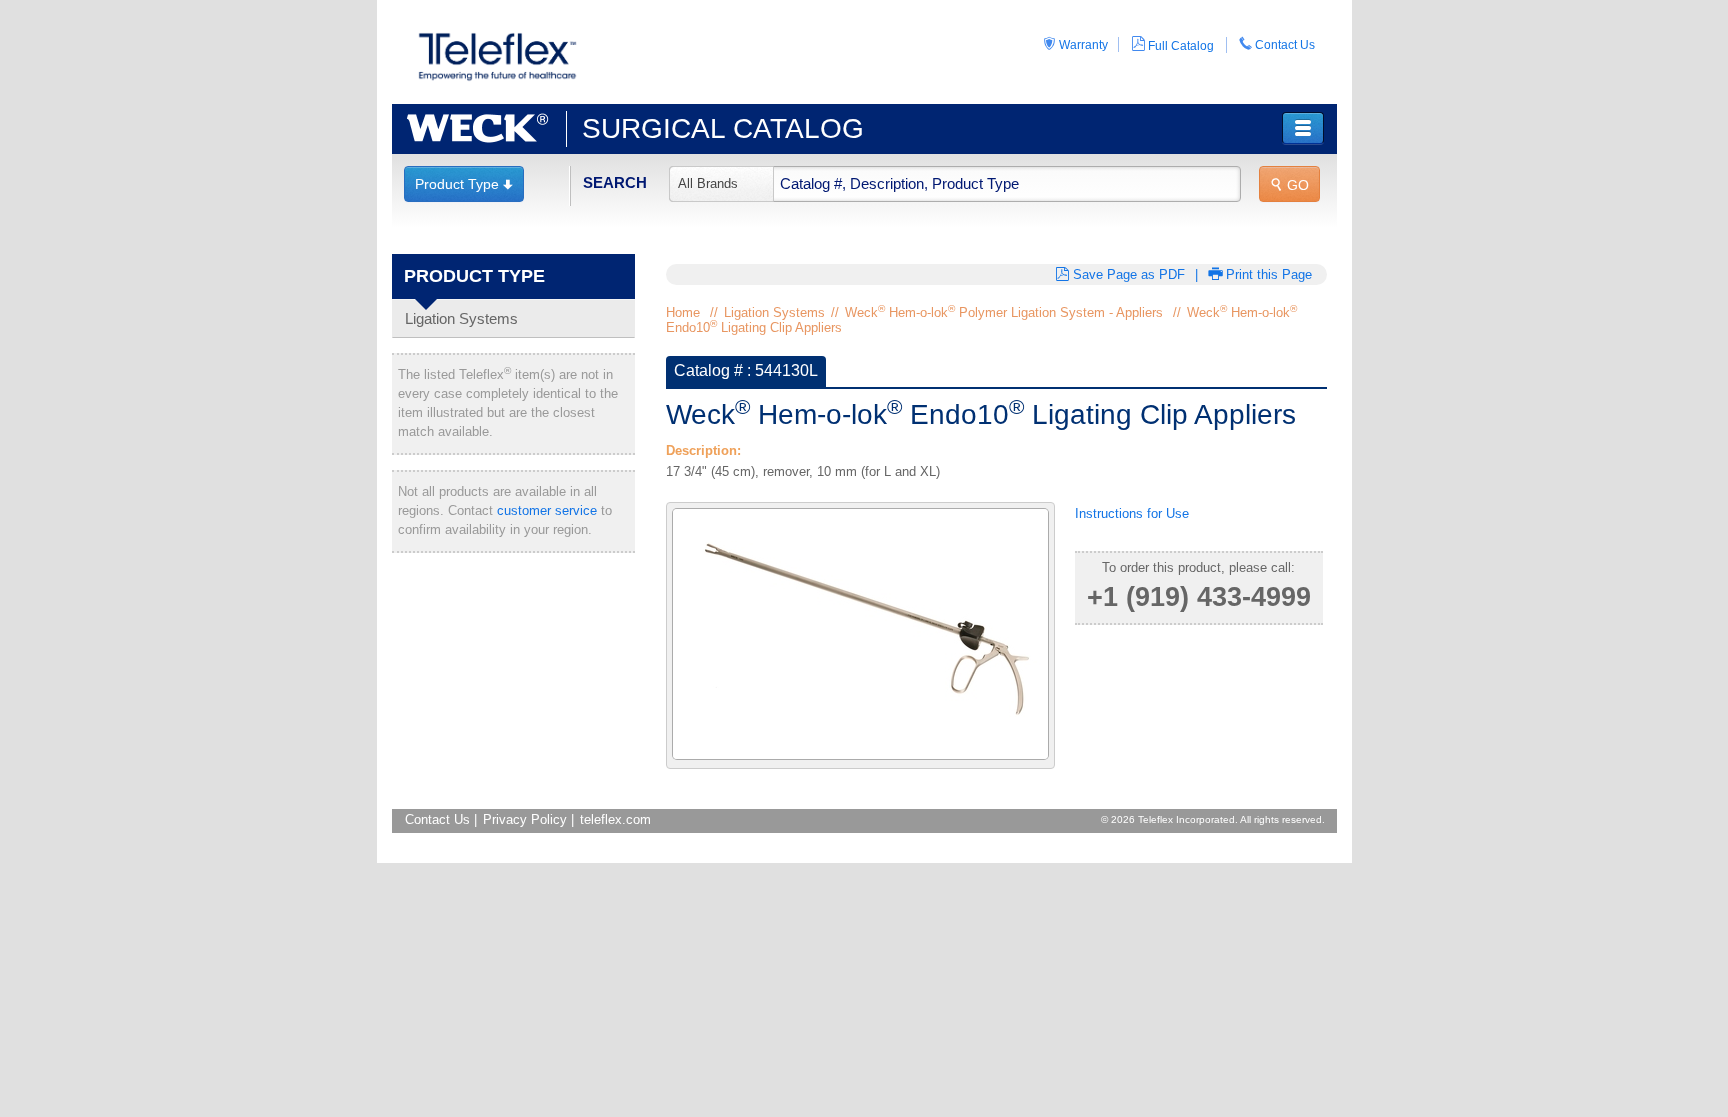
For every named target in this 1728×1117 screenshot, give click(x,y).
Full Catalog (1172, 44)
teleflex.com (615, 819)
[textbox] (955, 184)
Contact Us (1277, 44)
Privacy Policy (525, 819)
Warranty (1075, 44)
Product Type (464, 184)
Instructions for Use (1132, 513)
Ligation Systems (461, 318)
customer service (547, 510)
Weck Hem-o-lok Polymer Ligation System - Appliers (1004, 312)
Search (615, 182)
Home (683, 312)
